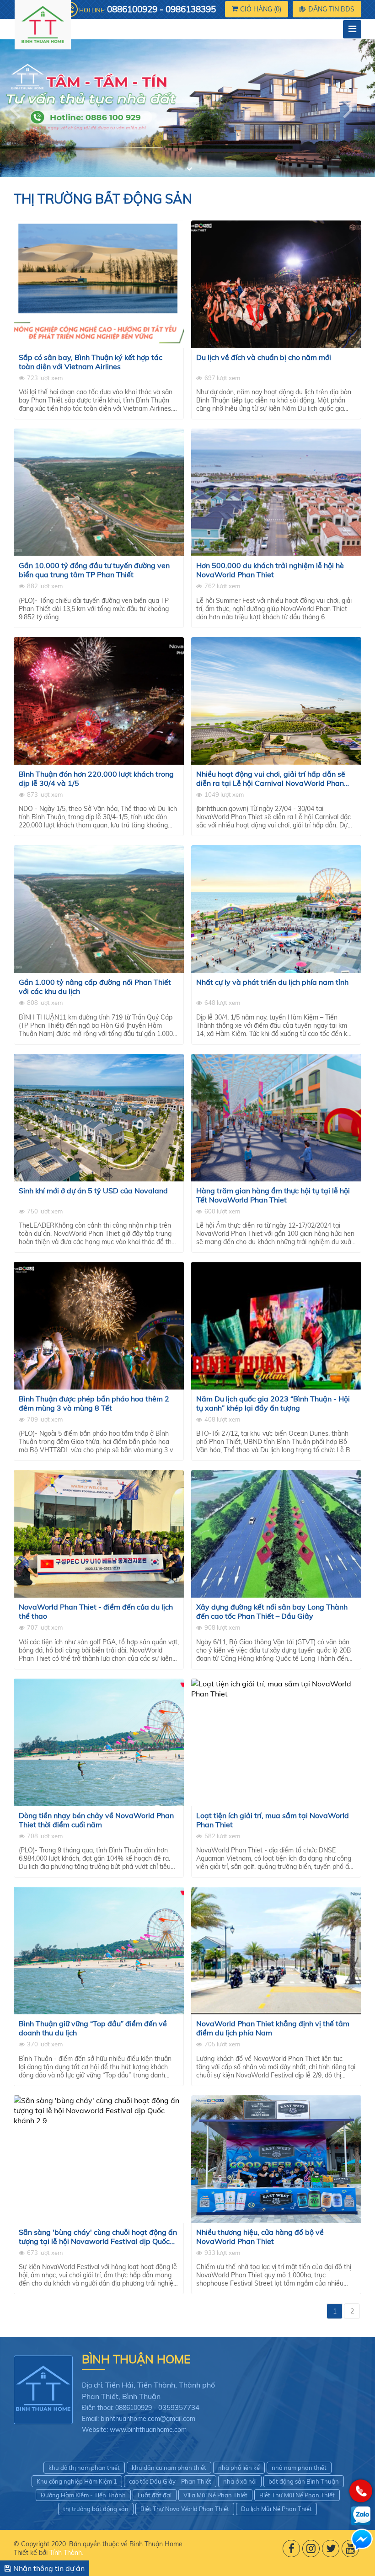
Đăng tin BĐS (331, 9)
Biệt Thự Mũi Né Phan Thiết (297, 2495)
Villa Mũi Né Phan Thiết (215, 2495)
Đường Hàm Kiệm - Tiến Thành (83, 2495)
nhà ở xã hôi (240, 2481)
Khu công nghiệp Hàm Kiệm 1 (77, 2481)
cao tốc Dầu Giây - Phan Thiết (170, 2481)
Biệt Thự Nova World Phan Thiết (185, 2509)
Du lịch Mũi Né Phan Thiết (276, 2509)
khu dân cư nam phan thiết (169, 2468)
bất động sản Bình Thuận (304, 2481)
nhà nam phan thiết (299, 2468)
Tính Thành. (66, 2553)
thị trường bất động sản (96, 2509)
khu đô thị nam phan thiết (84, 2468)
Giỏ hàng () (261, 9)
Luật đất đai (155, 2495)
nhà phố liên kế (239, 2468)
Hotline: (147, 9)
